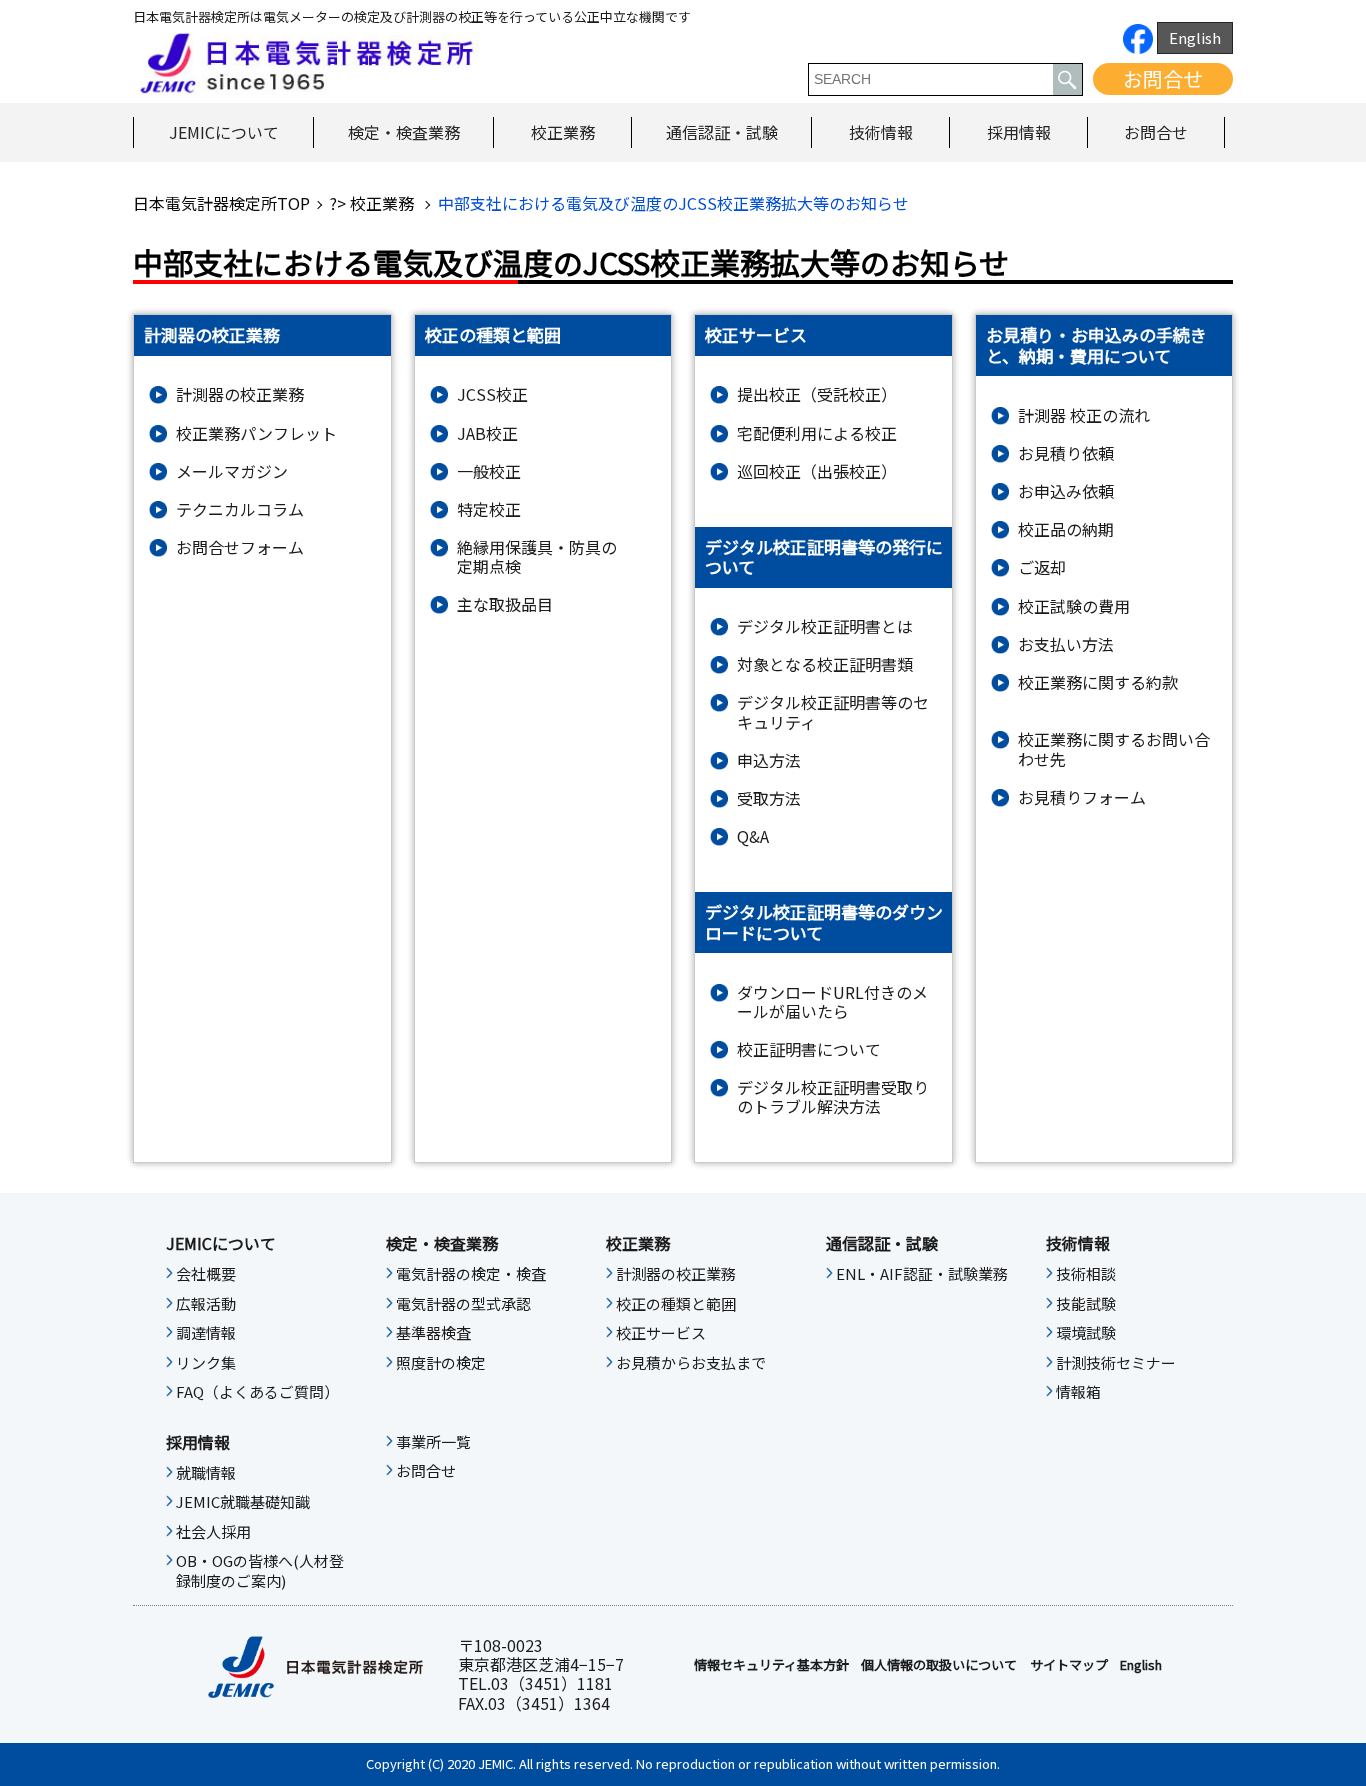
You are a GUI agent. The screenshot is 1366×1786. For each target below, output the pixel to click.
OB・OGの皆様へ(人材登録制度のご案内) (260, 1571)
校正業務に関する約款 (1098, 682)
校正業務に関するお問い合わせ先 (1114, 749)
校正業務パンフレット (256, 433)
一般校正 (489, 471)
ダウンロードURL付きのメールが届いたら (832, 1002)
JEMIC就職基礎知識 (243, 1502)
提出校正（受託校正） (817, 394)
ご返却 (1042, 567)
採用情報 (1019, 132)
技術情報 (881, 132)
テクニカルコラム (240, 509)
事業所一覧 (433, 1442)
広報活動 (206, 1304)
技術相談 (1086, 1274)
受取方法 (769, 798)
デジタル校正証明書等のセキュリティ (833, 712)
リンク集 (206, 1363)
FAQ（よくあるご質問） (257, 1392)
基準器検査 (433, 1333)
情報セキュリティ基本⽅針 (771, 1665)
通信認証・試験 (722, 132)
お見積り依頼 (1066, 453)
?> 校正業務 (374, 203)
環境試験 (1086, 1333)
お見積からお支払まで (691, 1363)
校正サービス (661, 1333)
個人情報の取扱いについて (939, 1665)
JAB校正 (487, 433)
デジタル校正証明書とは (825, 626)
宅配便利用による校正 (817, 433)
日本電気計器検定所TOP (221, 203)
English (1195, 37)
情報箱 (1078, 1392)
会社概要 (206, 1274)
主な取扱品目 (505, 604)
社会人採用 (213, 1532)
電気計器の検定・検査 (471, 1274)
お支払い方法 (1066, 644)
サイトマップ (1069, 1665)
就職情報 (206, 1473)
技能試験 (1086, 1304)
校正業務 (563, 132)
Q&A (753, 836)
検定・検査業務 (404, 132)
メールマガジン (232, 471)
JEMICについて (224, 132)
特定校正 (489, 509)
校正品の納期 (1066, 529)
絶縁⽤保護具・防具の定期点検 (537, 557)
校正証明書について (809, 1049)
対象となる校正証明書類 (825, 664)
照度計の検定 (441, 1363)
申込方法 (769, 760)
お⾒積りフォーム (1082, 797)
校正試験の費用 (1074, 606)
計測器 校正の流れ (1084, 415)
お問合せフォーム (240, 547)
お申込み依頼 (1066, 491)
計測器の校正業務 (240, 394)
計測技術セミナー (1116, 1363)
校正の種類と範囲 (676, 1304)
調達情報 (206, 1333)
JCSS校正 (492, 394)
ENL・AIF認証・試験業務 (922, 1274)
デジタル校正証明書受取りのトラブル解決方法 (833, 1097)
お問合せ (1163, 78)
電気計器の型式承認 (463, 1304)
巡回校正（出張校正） (817, 471)
